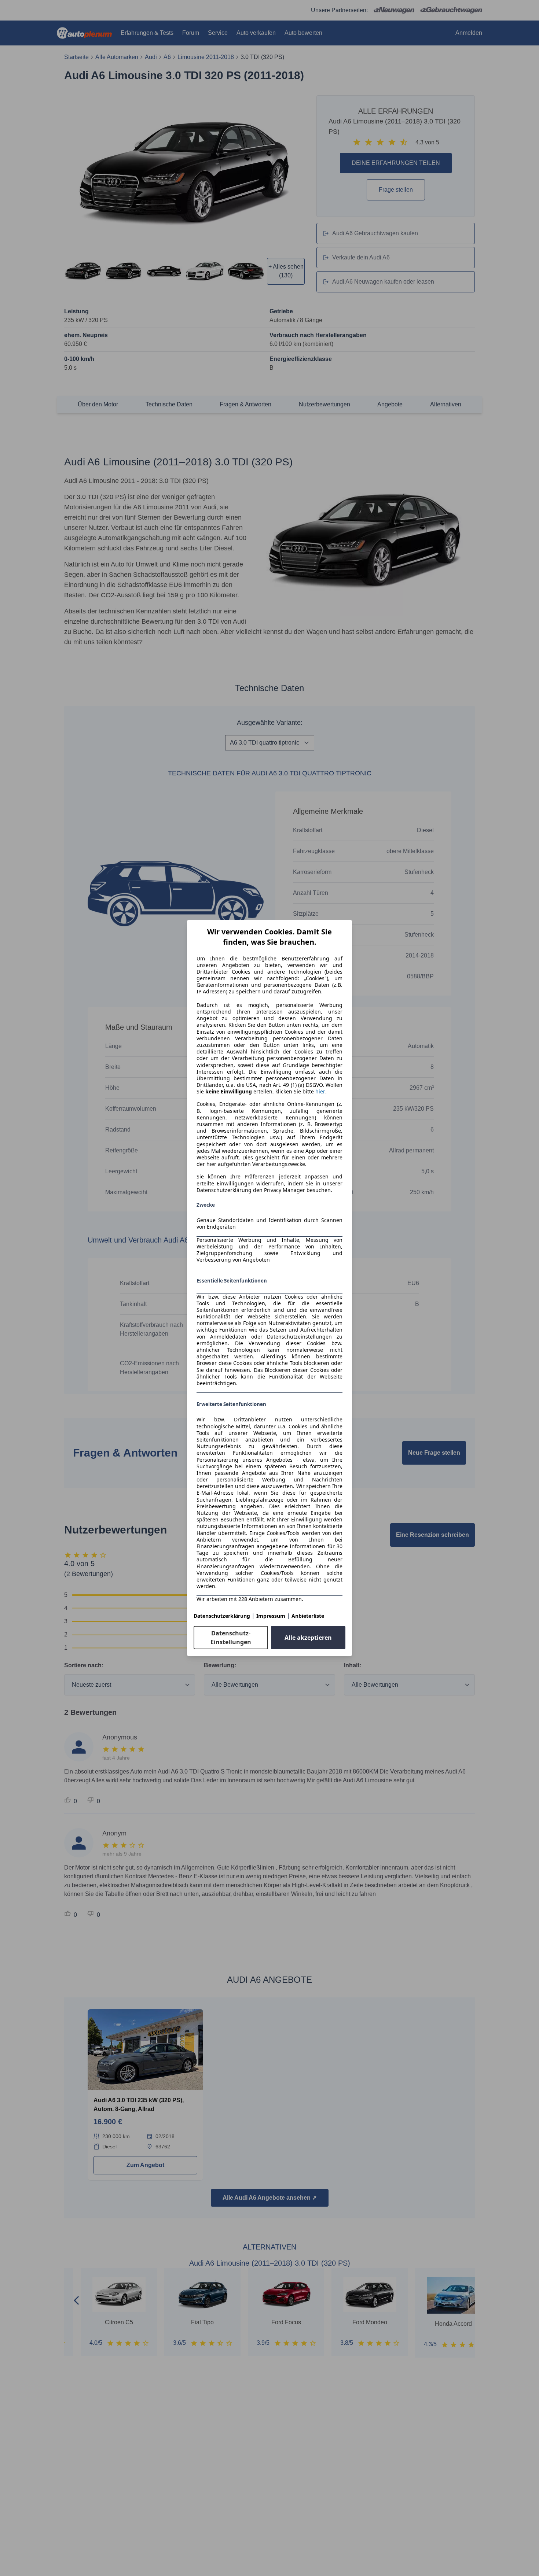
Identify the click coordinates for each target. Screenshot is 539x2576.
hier (320, 1092)
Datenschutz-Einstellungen (231, 1638)
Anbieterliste (308, 1616)
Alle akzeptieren (308, 1638)
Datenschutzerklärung (222, 1616)
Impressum (271, 1616)
